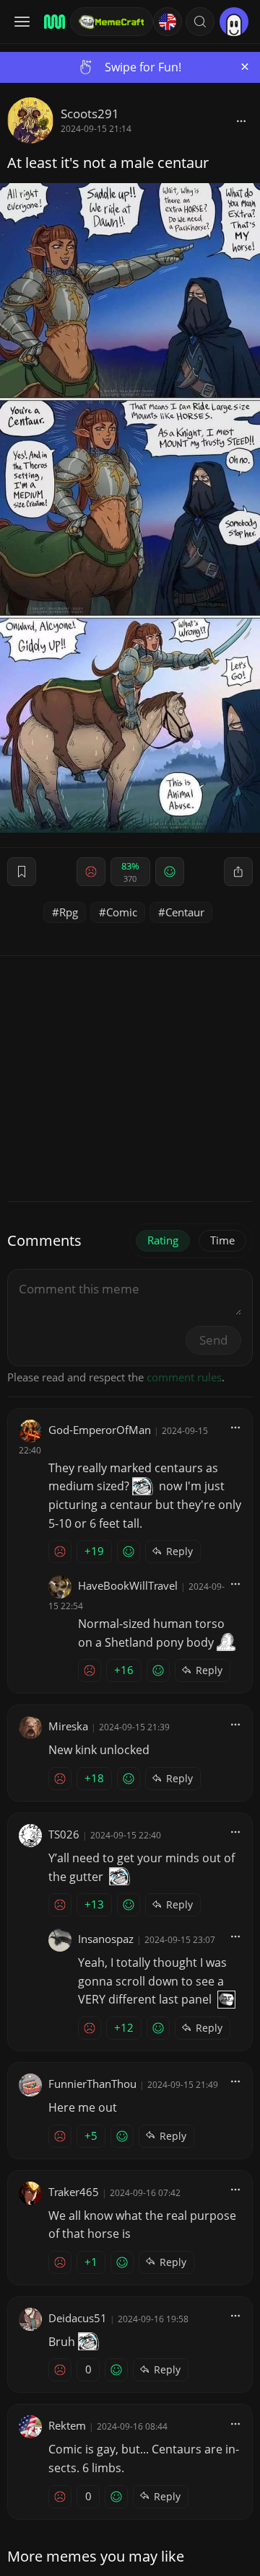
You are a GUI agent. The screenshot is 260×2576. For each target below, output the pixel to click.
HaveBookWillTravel (128, 1585)
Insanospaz (106, 1939)
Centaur (185, 912)
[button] (200, 22)
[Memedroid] (52, 22)
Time (222, 1240)
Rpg (69, 912)
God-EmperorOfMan (100, 1430)
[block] (241, 120)
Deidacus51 (78, 2318)
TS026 (64, 1834)
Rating (163, 1240)
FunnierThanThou (92, 2084)
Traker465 (74, 2192)
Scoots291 (90, 114)
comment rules (184, 1377)
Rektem (67, 2425)
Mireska (68, 1726)
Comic (122, 912)
